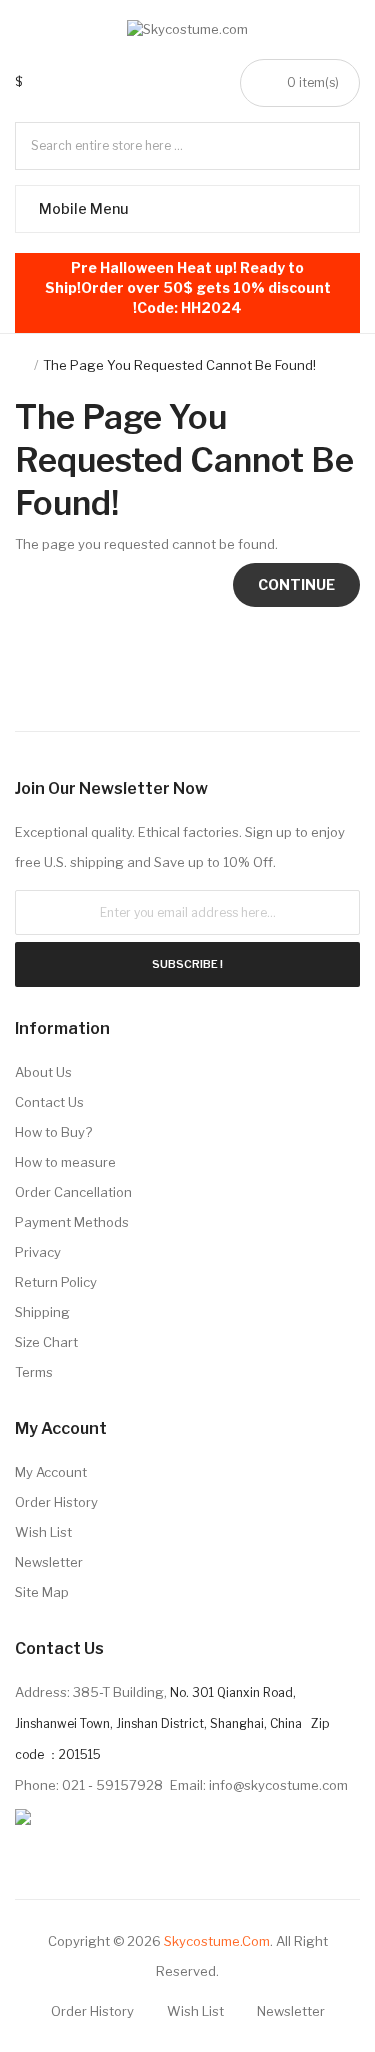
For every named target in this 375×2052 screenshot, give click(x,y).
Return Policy (56, 1282)
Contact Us (49, 1102)
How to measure (65, 1162)
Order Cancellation (73, 1192)
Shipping (42, 1312)
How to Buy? (53, 1132)
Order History (56, 1502)
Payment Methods (72, 1222)
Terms (34, 1372)
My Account (51, 1472)
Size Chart (46, 1342)
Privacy (38, 1252)
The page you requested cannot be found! (179, 365)
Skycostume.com (217, 1941)
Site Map (42, 1592)
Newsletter (49, 1562)
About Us (43, 1072)
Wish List (43, 1532)
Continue (296, 584)
